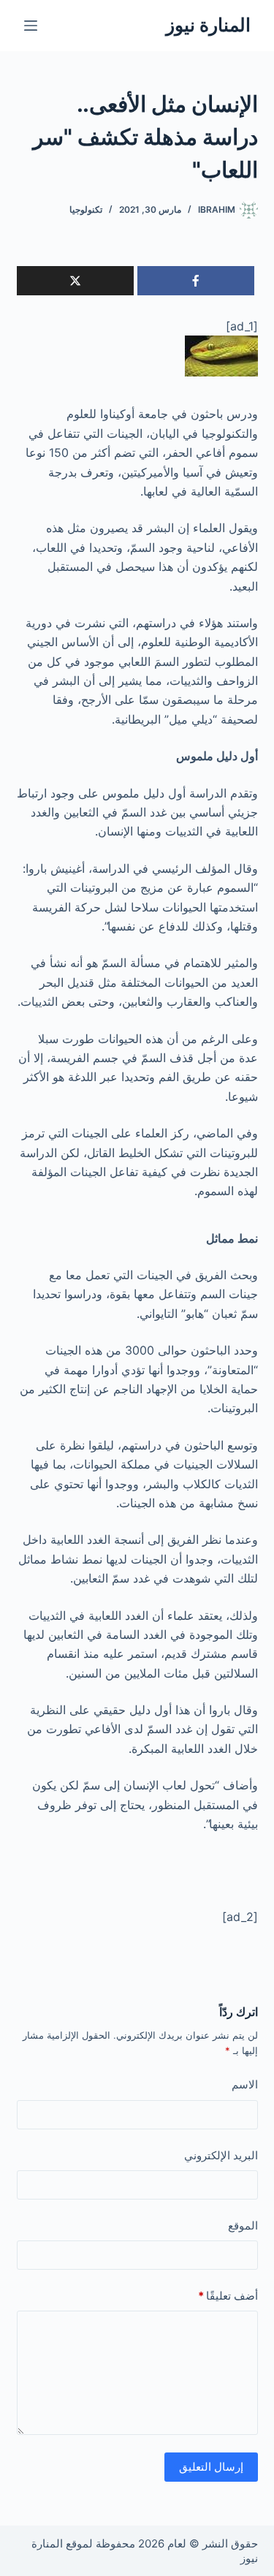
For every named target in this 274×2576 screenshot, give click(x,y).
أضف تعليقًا (228, 2296)
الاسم (245, 2084)
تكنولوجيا (86, 209)
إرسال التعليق (211, 2467)
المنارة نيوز (208, 25)
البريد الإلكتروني (221, 2155)
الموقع (243, 2225)
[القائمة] (31, 26)
